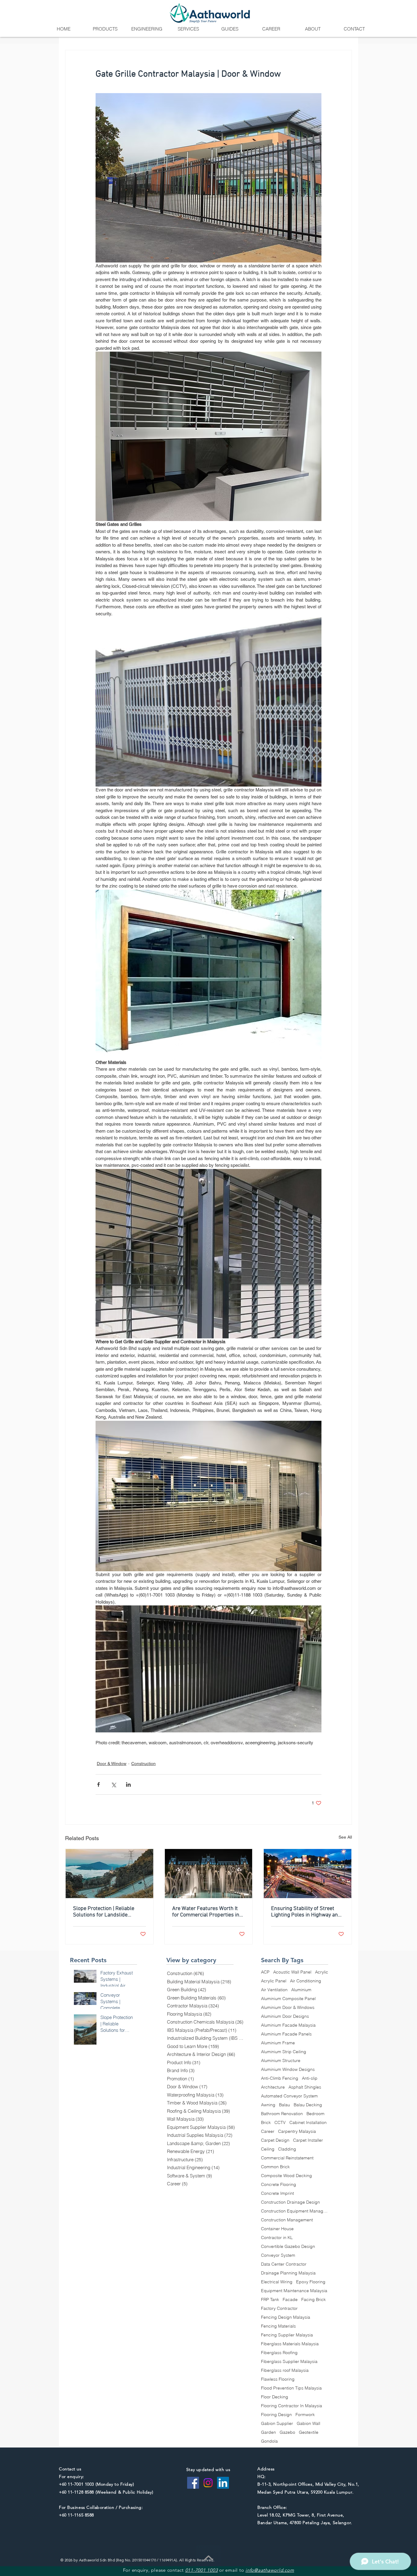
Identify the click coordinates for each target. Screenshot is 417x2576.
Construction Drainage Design (290, 2202)
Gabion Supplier (277, 2424)
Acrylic (322, 1972)
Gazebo (287, 2432)
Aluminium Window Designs (288, 2069)
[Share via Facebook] (98, 1784)
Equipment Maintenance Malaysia (294, 2291)
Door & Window (112, 1764)
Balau (285, 2105)
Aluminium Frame (278, 2043)
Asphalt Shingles (305, 2087)
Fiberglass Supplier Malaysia (289, 2362)
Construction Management (287, 2220)
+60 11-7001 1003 (76, 2484)
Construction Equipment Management (295, 2211)
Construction (143, 1764)
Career (268, 2131)
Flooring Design (276, 2415)
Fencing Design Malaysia (286, 2317)
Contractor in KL (277, 2238)
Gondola (269, 2441)
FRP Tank (270, 2300)
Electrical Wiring (277, 2282)
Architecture (273, 2087)
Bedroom (315, 2114)
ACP (265, 1972)
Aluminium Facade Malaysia (288, 2025)
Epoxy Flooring (311, 2282)
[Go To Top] (209, 2558)
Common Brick (275, 2167)
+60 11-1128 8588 (76, 2492)
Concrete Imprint (277, 2193)
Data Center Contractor (284, 2264)
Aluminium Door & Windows (288, 2008)
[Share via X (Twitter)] (113, 1784)
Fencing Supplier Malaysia (287, 2335)
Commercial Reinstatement (287, 2158)
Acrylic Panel (274, 1981)
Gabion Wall (308, 2424)
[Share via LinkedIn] (128, 1784)
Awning (268, 2105)
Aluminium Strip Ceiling (284, 2052)
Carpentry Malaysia (297, 2131)
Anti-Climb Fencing (280, 2078)
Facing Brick (314, 2300)
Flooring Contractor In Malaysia (292, 2406)
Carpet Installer (308, 2140)
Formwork (305, 2415)
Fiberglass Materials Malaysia (290, 2344)
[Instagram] (208, 2483)
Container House (277, 2229)
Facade (290, 2300)
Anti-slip (310, 2078)
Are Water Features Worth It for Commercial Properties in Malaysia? (206, 1912)
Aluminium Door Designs (285, 2016)
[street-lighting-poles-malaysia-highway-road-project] (308, 1874)
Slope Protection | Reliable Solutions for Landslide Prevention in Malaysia (104, 1912)
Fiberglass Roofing (279, 2353)
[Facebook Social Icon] (193, 2483)
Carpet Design (275, 2140)
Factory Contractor (279, 2308)
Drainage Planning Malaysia (288, 2273)
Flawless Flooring (278, 2379)
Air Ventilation (274, 1990)
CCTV (280, 2123)
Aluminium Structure (281, 2061)
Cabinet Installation (308, 2123)
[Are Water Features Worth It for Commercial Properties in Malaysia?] (209, 1874)
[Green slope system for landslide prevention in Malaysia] (109, 1874)
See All (345, 1837)
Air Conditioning (306, 1981)
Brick (266, 2123)
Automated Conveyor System (289, 2096)
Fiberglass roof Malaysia (285, 2370)
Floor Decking (275, 2397)
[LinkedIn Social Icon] (223, 2483)
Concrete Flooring (279, 2185)
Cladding (287, 2149)
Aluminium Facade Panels (286, 2034)
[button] (105, 29)
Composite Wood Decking (286, 2176)
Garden (268, 2432)
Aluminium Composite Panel (288, 1999)
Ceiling (268, 2149)
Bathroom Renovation (282, 2114)
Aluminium (301, 1990)
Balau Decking (308, 2105)
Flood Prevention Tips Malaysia (291, 2388)
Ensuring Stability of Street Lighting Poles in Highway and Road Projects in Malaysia (306, 1912)
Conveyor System (278, 2255)
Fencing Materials (278, 2326)
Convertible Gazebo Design (288, 2247)
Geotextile (309, 2432)
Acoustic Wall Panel (292, 1972)
